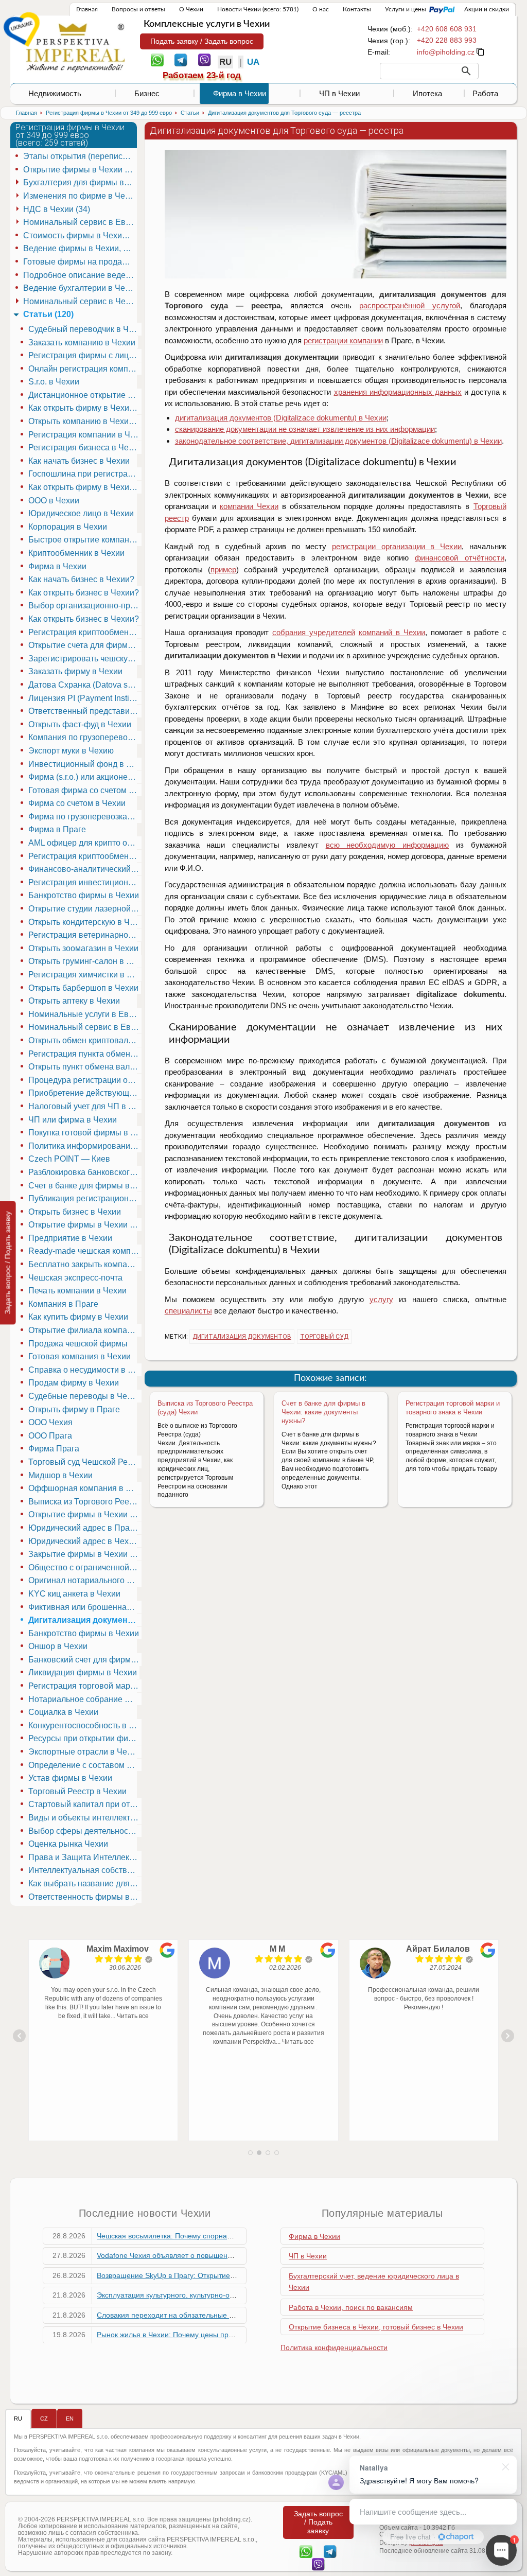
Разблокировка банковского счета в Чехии (85, 1172)
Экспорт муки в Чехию (71, 751)
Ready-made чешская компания (85, 1251)
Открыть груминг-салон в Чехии (85, 961)
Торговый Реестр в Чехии (77, 1791)
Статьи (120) (48, 314)
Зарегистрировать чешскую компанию (85, 659)
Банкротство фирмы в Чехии (84, 895)
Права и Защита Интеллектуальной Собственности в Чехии (85, 1857)
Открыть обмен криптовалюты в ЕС (85, 1040)
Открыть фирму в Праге (74, 1409)
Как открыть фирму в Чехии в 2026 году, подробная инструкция (85, 487)
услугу (381, 1299)
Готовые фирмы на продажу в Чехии (80, 262)
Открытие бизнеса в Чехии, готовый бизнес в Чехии (376, 2327)
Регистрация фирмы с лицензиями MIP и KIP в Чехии (85, 355)
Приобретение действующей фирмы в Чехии (85, 1093)
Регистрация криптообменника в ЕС (85, 632)
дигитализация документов (242, 1337)
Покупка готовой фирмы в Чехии (85, 1133)
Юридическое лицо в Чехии (81, 513)
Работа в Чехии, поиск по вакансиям (351, 2307)
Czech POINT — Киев (69, 1159)
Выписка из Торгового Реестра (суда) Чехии (85, 1502)
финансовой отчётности (459, 558)
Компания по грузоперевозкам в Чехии (85, 737)
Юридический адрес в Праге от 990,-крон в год (85, 1528)
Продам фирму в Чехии (74, 1383)
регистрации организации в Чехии (397, 546)
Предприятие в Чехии (70, 1238)
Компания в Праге (63, 1304)
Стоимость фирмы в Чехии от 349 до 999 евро (80, 235)
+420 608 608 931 (447, 29)
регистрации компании (343, 340)
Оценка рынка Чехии (68, 1844)
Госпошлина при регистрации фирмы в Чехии (85, 474)
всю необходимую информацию (387, 845)
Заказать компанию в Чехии (82, 343)
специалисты (188, 1311)
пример (223, 569)
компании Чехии (249, 506)
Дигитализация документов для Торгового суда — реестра (85, 1620)
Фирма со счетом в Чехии (77, 803)
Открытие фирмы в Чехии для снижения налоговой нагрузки (85, 1225)
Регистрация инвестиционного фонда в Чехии (85, 882)
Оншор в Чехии (58, 1646)
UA (253, 62)
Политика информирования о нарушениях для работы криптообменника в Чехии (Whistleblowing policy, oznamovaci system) (85, 1146)
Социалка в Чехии (63, 1712)
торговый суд (324, 1337)
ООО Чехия (50, 1422)
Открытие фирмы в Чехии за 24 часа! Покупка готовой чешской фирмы (80, 170)
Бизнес (147, 93)
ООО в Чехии (54, 501)
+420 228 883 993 (447, 40)
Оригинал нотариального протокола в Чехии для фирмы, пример (85, 1580)
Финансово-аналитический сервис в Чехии (85, 869)
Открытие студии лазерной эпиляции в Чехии (85, 909)
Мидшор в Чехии (60, 1475)
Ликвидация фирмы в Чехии (83, 1672)
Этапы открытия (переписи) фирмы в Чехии (80, 156)
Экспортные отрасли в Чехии (84, 1752)
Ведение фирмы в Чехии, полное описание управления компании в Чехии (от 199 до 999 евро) (80, 248)
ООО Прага (50, 1436)
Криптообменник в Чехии (76, 553)
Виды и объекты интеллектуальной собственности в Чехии (85, 1818)
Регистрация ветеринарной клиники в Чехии (85, 935)
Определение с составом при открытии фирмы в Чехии (85, 1765)
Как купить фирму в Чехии (78, 1317)
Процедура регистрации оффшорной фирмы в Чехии (85, 1080)
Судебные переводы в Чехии (84, 1396)
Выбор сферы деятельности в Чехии (85, 1831)
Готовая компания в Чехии (80, 1356)
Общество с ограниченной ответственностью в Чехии (85, 1567)
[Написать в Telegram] (181, 59)
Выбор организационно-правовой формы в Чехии (85, 606)
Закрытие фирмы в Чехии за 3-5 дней (85, 1554)
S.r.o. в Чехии (54, 382)
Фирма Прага (54, 1449)
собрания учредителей (314, 632)
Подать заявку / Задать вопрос (202, 41)
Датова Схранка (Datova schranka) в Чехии (85, 685)
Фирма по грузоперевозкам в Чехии (85, 817)
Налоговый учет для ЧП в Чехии (85, 1106)
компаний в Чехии (392, 632)
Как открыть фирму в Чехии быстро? (85, 408)
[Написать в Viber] (205, 59)
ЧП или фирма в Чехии (73, 1120)
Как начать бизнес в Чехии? (81, 579)
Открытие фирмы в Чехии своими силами (85, 1514)
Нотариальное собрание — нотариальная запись (85, 1699)
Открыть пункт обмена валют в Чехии (85, 1067)
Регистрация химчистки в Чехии (85, 975)
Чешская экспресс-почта (75, 1278)
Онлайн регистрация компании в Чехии (85, 369)
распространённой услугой (410, 305)
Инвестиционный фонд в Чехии (85, 764)
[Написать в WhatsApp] (157, 59)
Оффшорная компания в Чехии (85, 1488)
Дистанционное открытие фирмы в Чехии (85, 395)
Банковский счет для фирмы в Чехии (85, 1660)
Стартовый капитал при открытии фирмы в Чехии (85, 1804)
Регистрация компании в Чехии (85, 435)
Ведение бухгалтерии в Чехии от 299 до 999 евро (80, 288)
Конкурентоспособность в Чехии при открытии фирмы (85, 1725)
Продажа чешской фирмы (78, 1344)
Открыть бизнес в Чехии (75, 1212)
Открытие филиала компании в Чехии (85, 1330)
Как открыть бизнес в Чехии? (84, 593)
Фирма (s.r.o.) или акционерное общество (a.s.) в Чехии (85, 777)
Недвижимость (55, 93)
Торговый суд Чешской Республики (85, 1462)
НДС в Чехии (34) (57, 209)
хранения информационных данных (398, 392)
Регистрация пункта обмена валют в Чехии (85, 1054)
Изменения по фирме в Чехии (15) (80, 196)
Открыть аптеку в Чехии (74, 1001)
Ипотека (427, 93)
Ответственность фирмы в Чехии (85, 1897)
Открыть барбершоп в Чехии (83, 988)
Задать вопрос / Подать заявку (8, 1263)
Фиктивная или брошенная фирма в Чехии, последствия (85, 1607)
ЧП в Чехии (339, 93)
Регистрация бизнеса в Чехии (85, 448)
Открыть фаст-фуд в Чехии (80, 724)
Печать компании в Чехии (77, 1291)
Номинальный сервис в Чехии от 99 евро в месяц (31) (80, 301)
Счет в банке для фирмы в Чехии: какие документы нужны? (323, 1412)
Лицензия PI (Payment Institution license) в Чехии (85, 698)
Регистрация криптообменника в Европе (85, 856)
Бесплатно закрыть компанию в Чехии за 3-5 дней (85, 1264)
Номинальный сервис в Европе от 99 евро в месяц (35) (80, 222)
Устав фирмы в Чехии (70, 1778)
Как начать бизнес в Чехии (79, 461)
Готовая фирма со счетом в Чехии (85, 790)
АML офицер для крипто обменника (85, 843)
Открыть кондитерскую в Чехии (85, 922)
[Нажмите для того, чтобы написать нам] (446, 52)
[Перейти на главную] (75, 47)
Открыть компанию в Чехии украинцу (85, 421)
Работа (485, 93)
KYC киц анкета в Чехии (74, 1594)
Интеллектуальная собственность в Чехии (85, 1870)
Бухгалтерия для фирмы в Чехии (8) (80, 182)
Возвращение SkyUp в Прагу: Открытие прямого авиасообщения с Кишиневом (230, 2275)
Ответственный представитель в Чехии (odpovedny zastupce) (85, 711)
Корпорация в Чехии (68, 527)
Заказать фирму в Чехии (75, 671)
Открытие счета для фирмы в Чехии (85, 645)
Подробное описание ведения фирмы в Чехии (80, 275)
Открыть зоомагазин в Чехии (83, 948)
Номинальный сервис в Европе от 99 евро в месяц (85, 1027)
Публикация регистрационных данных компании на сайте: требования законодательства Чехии (85, 1198)
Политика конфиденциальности (334, 2347)
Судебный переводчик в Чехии (85, 329)
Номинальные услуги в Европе (85, 1014)
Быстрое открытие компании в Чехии (85, 540)
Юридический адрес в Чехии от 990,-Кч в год (85, 1541)
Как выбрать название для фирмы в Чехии (85, 1883)
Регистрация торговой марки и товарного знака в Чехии (453, 1408)
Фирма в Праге (57, 829)
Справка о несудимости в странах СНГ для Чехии (85, 1370)
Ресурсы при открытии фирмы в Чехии (85, 1738)
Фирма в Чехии (240, 93)
